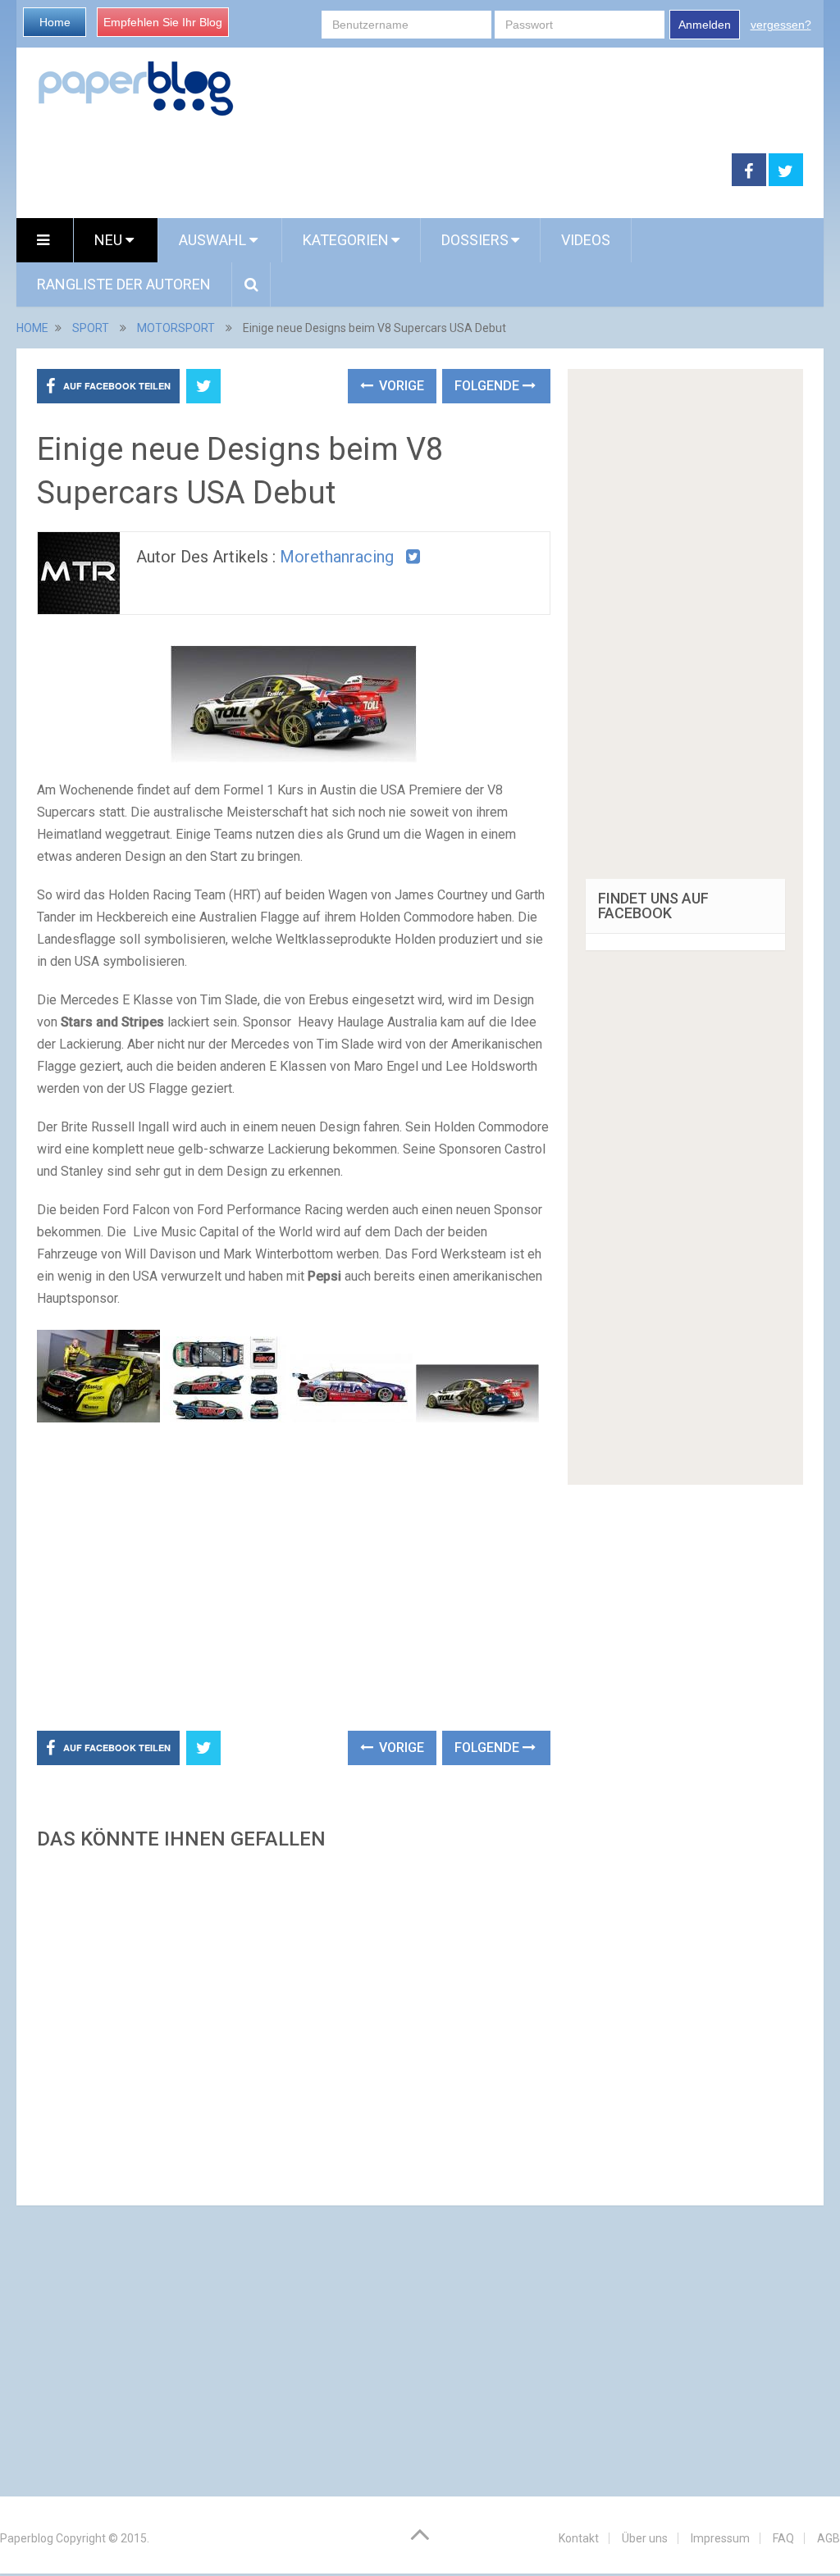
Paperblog (27, 2538)
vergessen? (781, 25)
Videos (586, 240)
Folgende (488, 386)
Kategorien (346, 240)
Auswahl (214, 240)
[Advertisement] (374, 171)
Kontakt (579, 2538)
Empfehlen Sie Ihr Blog (163, 22)
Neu (110, 240)
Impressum (720, 2538)
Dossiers (475, 240)
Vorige (400, 386)
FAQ (783, 2538)
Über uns (645, 2538)
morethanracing (337, 557)
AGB (829, 2538)
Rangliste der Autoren (124, 284)
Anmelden (705, 25)
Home (55, 22)
